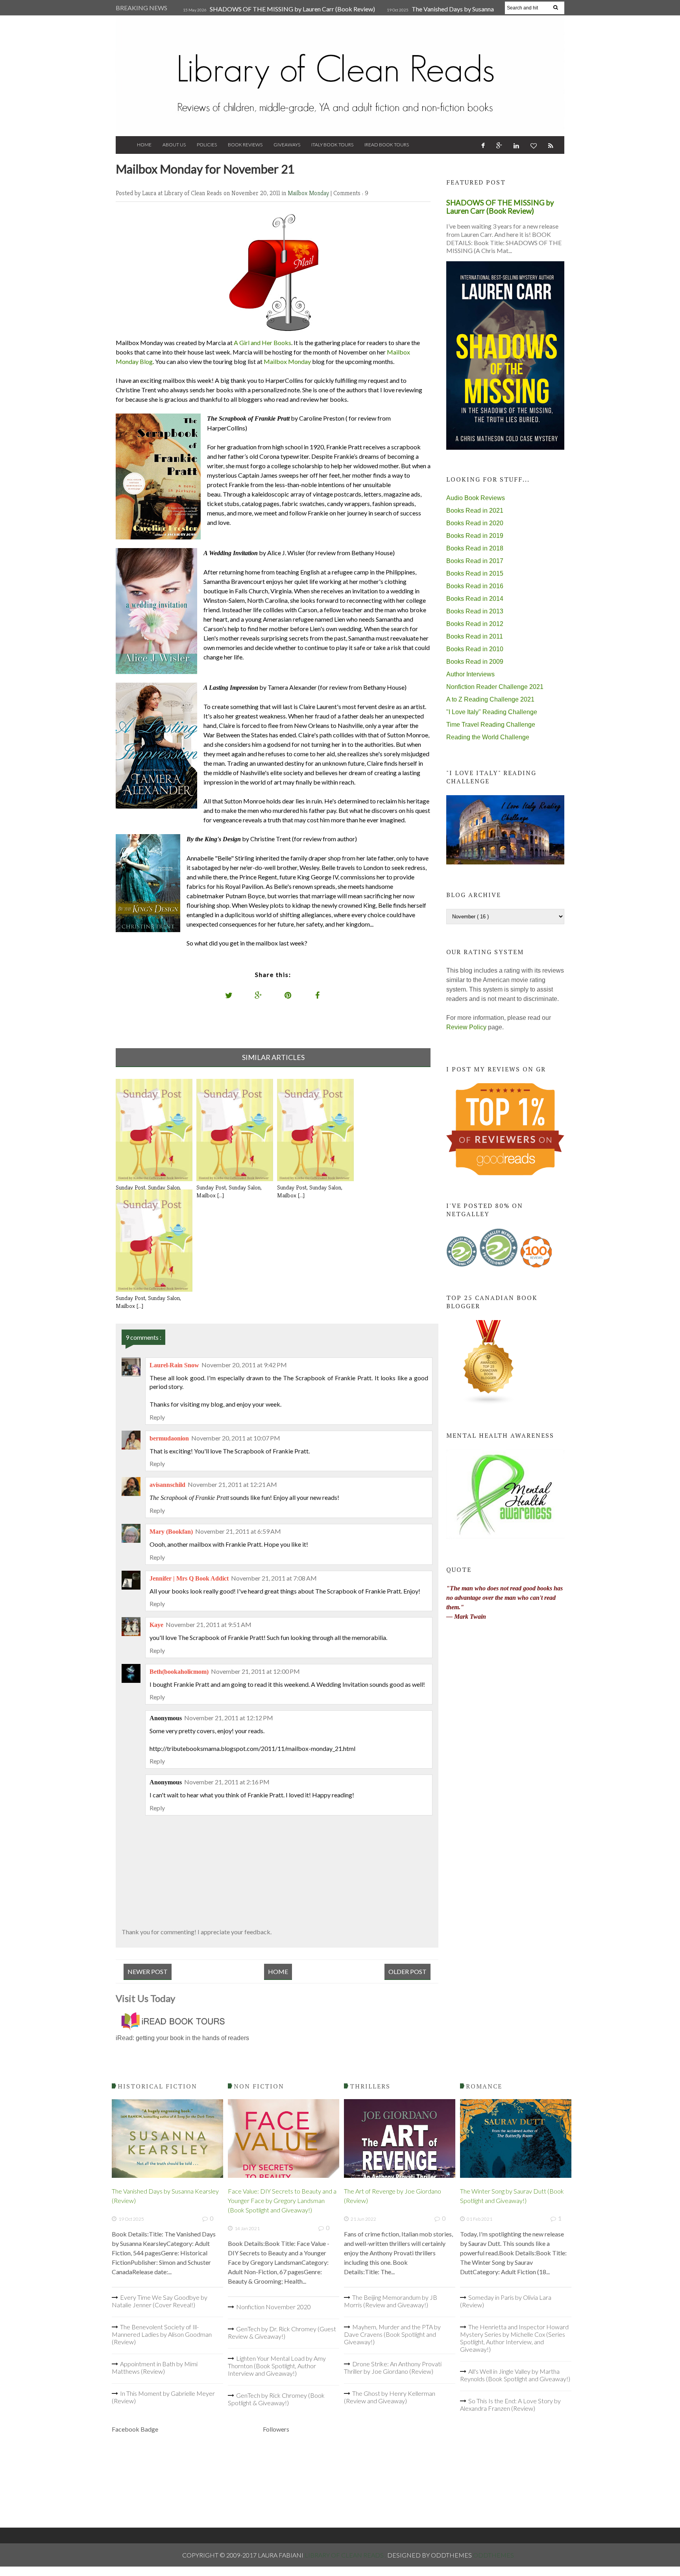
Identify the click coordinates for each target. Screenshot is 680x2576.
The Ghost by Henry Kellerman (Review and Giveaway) (390, 2397)
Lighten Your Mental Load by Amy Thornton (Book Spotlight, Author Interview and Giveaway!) (277, 2366)
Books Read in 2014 (475, 599)
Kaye (156, 1625)
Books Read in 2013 (475, 611)
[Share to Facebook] (318, 995)
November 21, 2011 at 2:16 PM (227, 1782)
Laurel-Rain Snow (174, 1365)
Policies (207, 145)
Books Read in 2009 (475, 662)
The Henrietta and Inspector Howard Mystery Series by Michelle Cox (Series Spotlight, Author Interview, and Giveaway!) (514, 2338)
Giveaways (287, 145)
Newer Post (148, 1971)
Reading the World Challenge (488, 737)
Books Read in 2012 (475, 624)
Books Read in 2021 (475, 511)
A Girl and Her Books (262, 343)
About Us (174, 145)
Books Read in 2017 (475, 561)
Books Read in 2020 (475, 523)
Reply (157, 1417)
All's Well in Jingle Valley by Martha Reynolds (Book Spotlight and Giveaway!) (515, 2375)
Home (144, 145)
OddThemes (493, 2555)
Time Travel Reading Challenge (491, 725)
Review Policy (466, 1027)
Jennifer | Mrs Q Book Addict (189, 1578)
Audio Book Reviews (476, 498)
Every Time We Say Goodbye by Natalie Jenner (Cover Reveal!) (160, 2301)
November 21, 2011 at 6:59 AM (238, 1531)
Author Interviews (470, 674)
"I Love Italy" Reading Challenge (492, 712)
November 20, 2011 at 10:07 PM (236, 1438)
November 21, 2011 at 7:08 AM (274, 1578)
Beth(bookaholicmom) (179, 1672)
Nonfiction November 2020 (273, 2307)
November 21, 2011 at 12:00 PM (255, 1671)
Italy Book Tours (332, 145)
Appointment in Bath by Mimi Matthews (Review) (155, 2367)
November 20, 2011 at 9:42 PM (244, 1365)
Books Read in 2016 (475, 586)
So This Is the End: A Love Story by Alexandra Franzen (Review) (510, 2404)
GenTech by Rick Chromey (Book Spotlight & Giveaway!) (276, 2399)
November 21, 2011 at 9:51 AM (209, 1624)
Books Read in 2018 (475, 548)
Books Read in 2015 (475, 573)
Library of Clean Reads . (346, 2555)
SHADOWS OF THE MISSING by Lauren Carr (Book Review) (292, 9)
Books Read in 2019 (475, 536)
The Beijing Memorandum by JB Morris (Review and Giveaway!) (391, 2301)
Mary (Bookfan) (171, 1532)
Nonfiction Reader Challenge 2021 (495, 687)
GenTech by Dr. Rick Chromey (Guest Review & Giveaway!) (282, 2332)
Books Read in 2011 (475, 636)
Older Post (407, 1971)
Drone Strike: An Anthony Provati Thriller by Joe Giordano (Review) (393, 2367)
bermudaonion (169, 1438)
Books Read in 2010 (475, 649)
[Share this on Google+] (259, 995)
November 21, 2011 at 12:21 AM (232, 1484)
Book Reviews (245, 145)
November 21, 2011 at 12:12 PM (229, 1718)
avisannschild (167, 1485)
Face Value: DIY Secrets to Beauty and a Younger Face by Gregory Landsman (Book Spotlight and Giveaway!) (282, 2200)
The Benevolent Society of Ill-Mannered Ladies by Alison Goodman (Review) (162, 2334)
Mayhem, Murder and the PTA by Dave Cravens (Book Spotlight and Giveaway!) (392, 2334)
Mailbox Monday (309, 193)
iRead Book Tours (387, 145)
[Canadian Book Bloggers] (489, 1403)
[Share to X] (229, 995)
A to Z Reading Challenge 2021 (490, 699)
